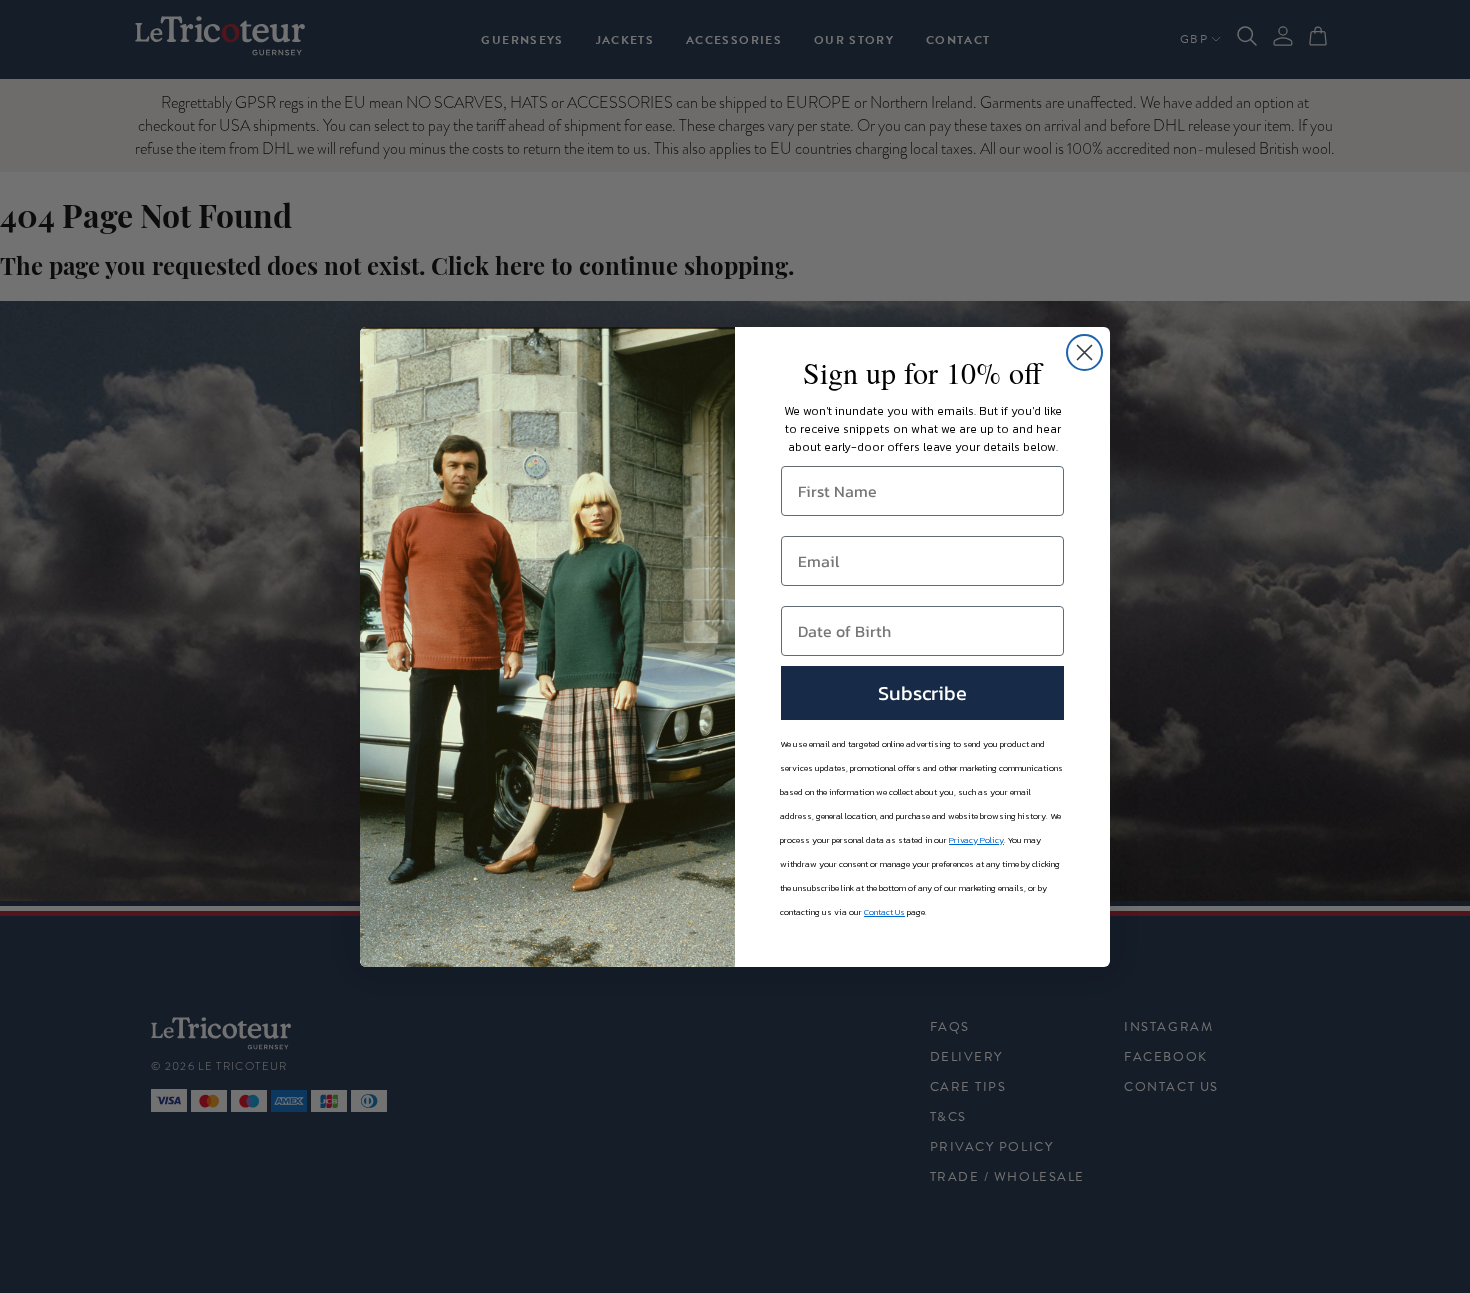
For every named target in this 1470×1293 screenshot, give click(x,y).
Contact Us (884, 912)
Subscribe (922, 693)
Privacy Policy (976, 840)
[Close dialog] (1084, 352)
